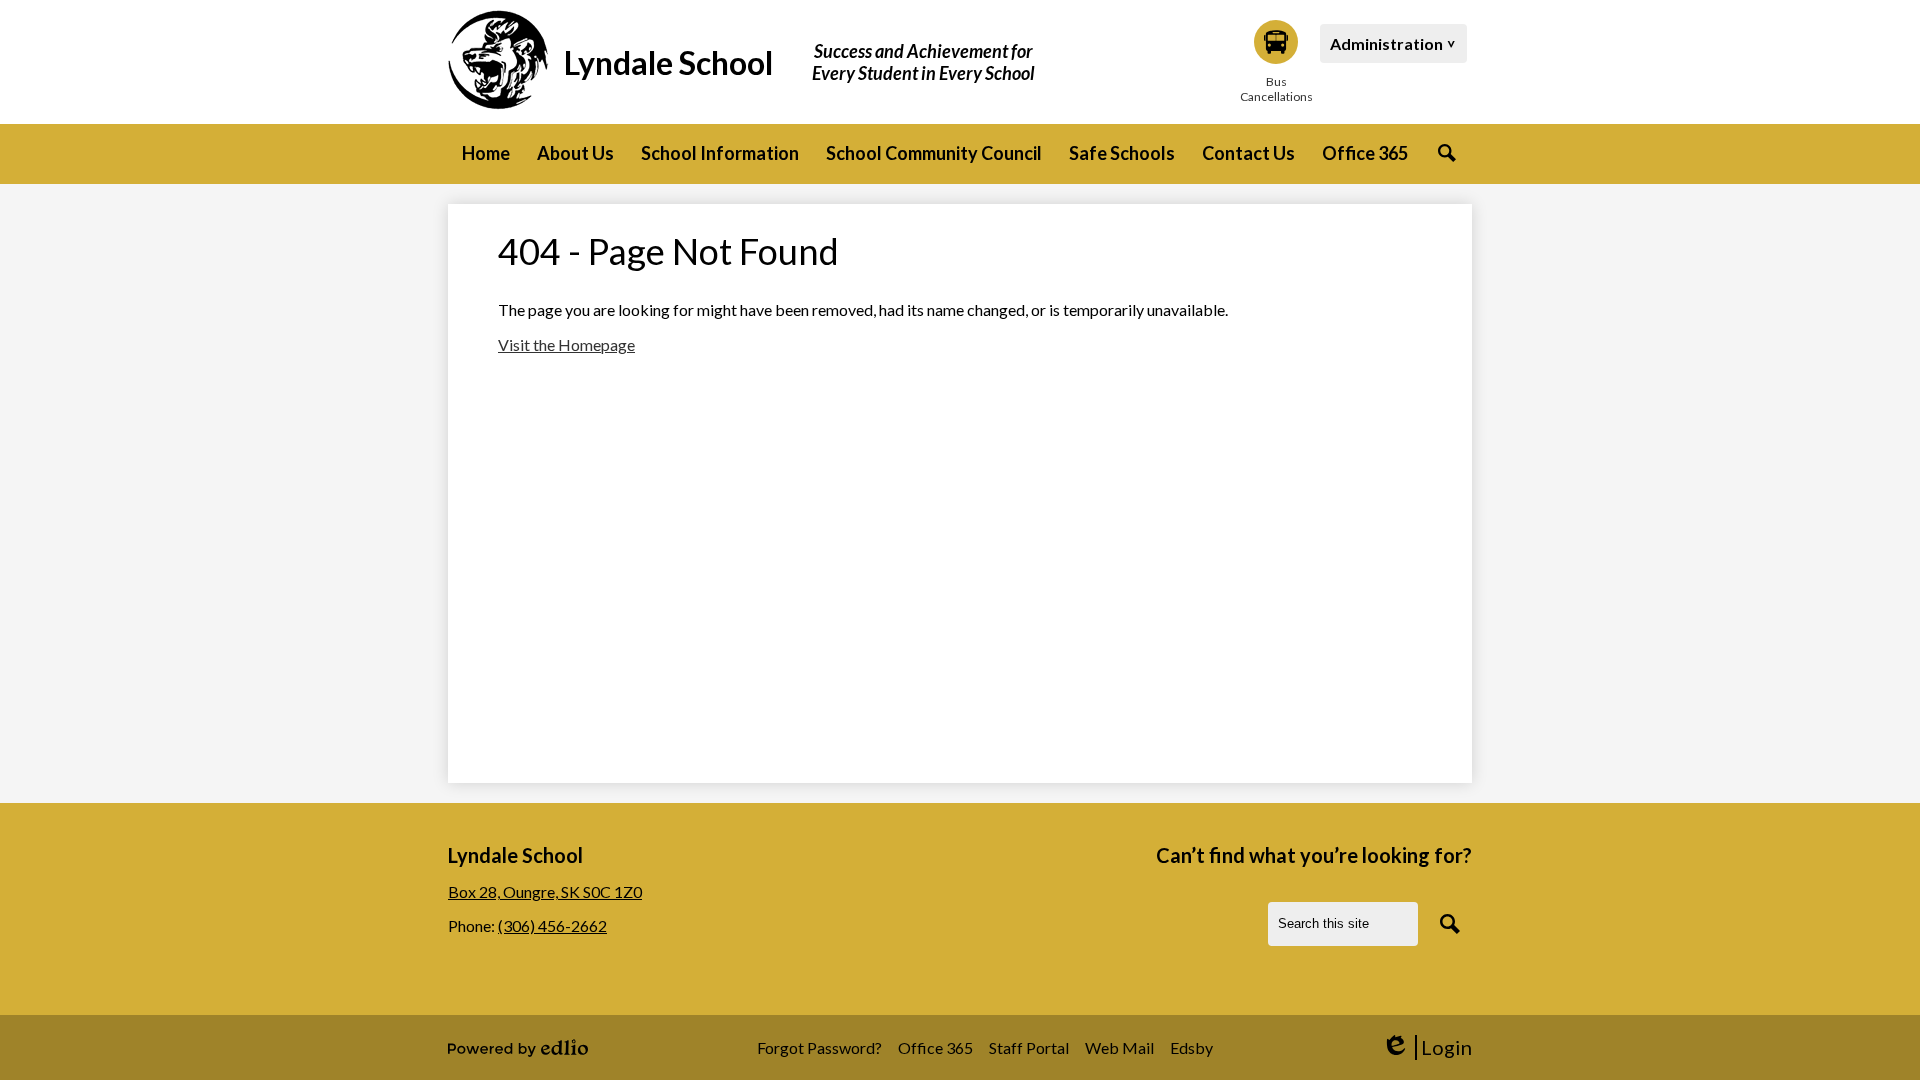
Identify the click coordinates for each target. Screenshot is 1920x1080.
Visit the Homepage (566, 344)
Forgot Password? (819, 1047)
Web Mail (1119, 1047)
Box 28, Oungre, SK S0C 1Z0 (545, 891)
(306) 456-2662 (552, 925)
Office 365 (935, 1047)
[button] (575, 154)
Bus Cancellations (1276, 89)
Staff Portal (1029, 1047)
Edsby (1191, 1047)
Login (1426, 1047)
